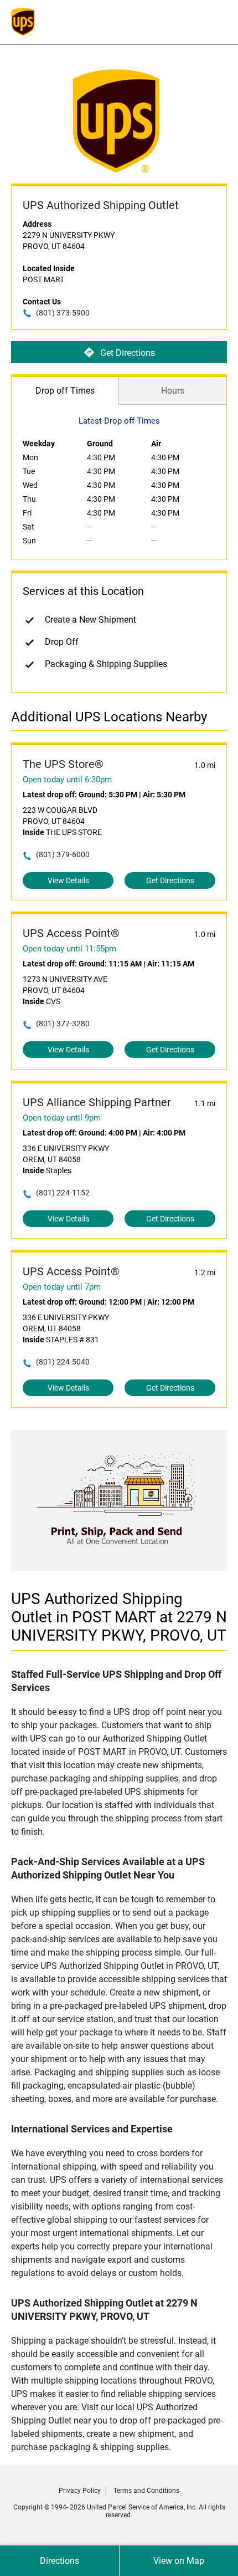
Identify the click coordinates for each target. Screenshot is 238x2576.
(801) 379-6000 (63, 854)
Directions (59, 2561)
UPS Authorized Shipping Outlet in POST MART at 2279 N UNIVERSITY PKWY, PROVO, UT (119, 1617)
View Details (68, 880)
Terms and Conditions (146, 2491)
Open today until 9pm (62, 1118)
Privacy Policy (80, 2491)
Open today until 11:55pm (69, 949)
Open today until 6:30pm (67, 780)
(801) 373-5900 (63, 313)
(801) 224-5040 (63, 1362)
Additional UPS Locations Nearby (109, 717)
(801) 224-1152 (63, 1193)
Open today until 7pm (62, 1287)
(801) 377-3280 (63, 1024)
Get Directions (128, 353)
